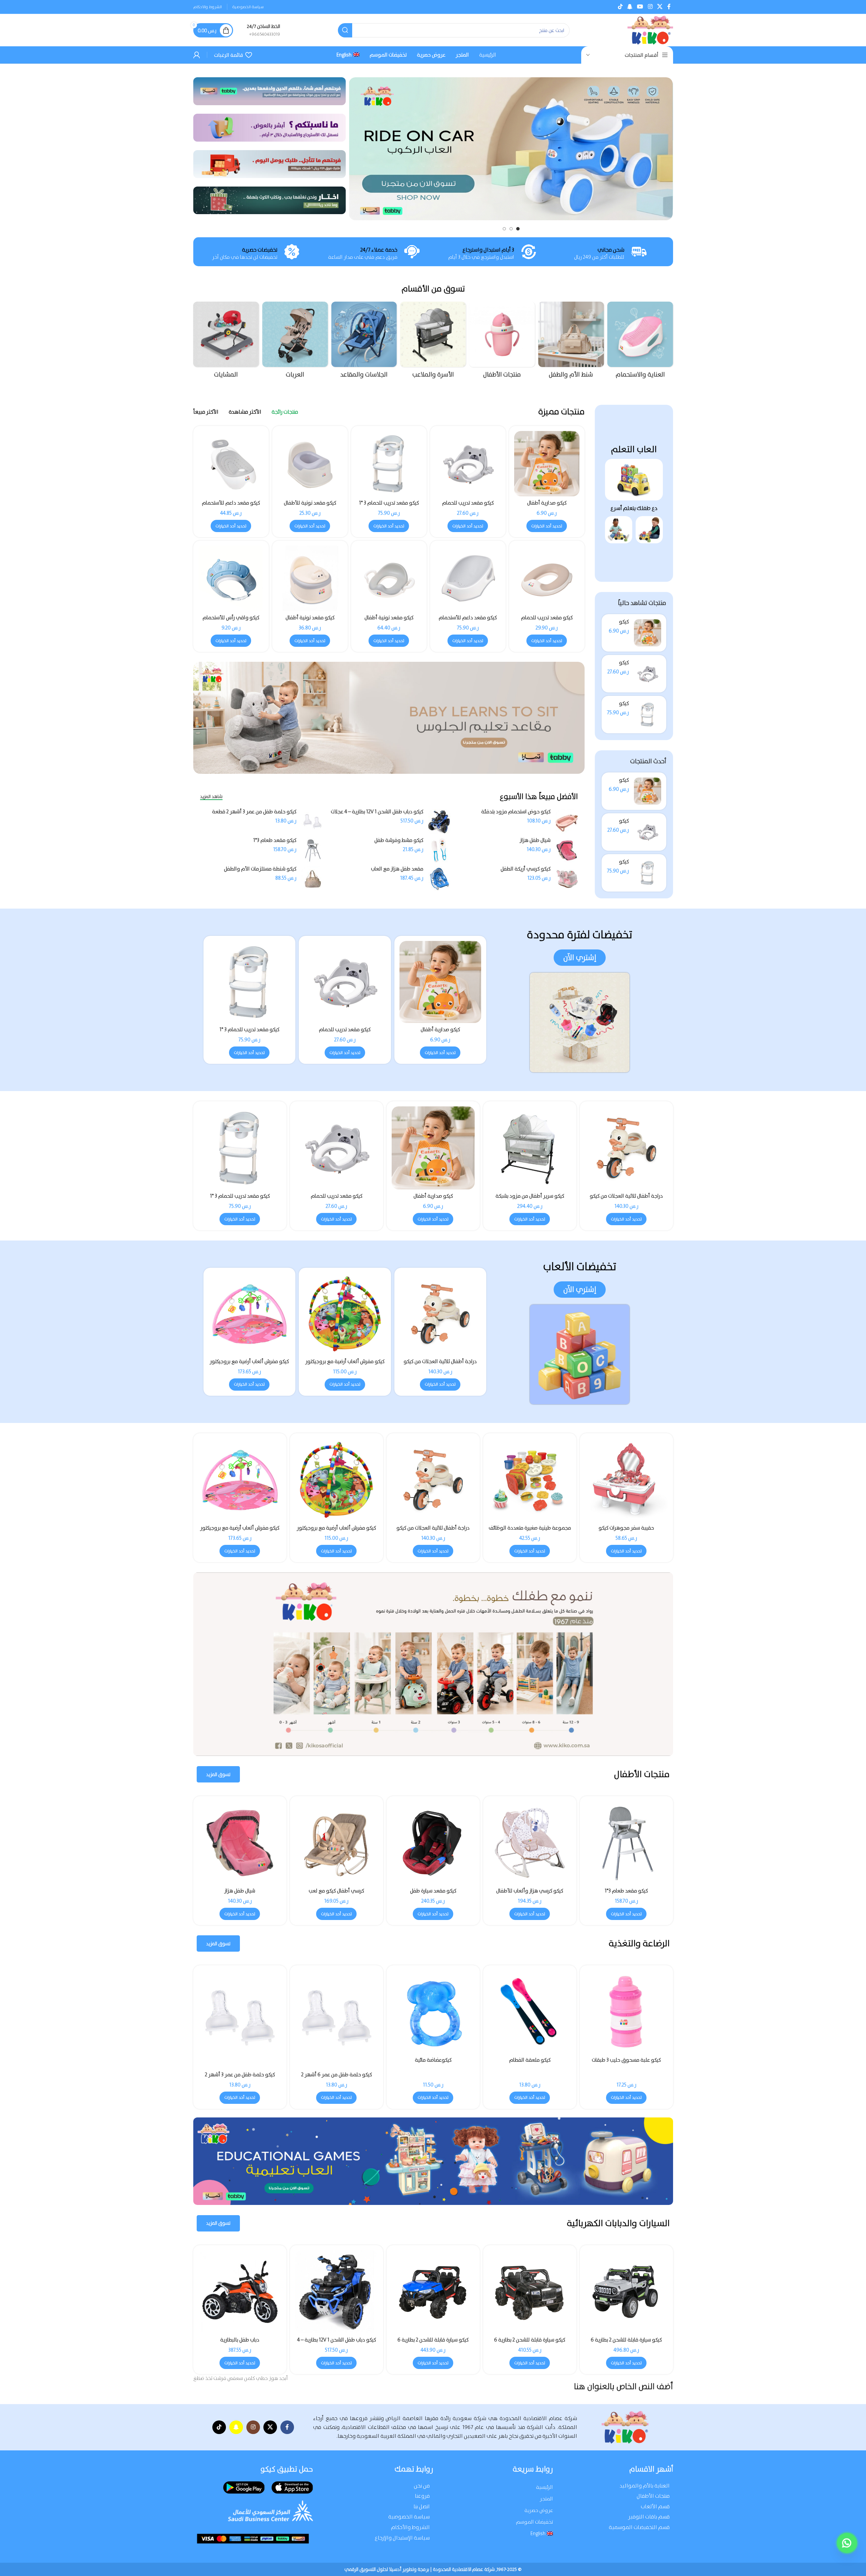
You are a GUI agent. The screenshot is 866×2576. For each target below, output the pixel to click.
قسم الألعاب (655, 2506)
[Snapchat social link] (630, 7)
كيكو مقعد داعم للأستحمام (468, 618)
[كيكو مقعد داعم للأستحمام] (468, 578)
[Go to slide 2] (511, 229)
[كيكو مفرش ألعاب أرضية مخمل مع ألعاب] (250, 1314)
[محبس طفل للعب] (337, 1843)
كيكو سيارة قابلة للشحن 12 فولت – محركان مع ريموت (336, 2343)
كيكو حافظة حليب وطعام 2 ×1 (530, 2060)
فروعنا (422, 2496)
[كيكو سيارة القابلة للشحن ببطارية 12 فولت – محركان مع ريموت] (626, 2292)
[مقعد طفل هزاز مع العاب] (439, 879)
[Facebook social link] (669, 7)
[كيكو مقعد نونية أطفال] (389, 578)
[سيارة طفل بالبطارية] (433, 2292)
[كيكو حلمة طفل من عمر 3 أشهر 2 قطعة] (313, 822)
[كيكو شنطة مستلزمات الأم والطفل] (313, 879)
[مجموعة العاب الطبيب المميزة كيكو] (433, 1480)
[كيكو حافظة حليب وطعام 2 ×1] (530, 2012)
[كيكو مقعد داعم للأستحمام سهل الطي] (231, 464)
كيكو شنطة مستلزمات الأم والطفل (260, 869)
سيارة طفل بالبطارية (433, 2340)
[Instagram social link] (650, 7)
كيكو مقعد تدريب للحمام (468, 503)
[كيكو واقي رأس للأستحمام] (231, 578)
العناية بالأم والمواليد (645, 2486)
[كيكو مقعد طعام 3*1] (313, 850)
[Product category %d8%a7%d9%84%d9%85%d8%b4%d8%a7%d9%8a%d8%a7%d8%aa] (295, 342)
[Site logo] (650, 30)
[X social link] (660, 7)
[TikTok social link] (620, 7)
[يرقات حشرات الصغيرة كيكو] (530, 1480)
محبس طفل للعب (337, 1891)
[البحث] (345, 30)
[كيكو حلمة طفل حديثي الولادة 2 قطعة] (626, 2019)
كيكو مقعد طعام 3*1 (275, 840)
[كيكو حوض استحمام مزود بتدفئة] (567, 822)
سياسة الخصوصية (409, 2517)
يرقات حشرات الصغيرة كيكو (530, 1528)
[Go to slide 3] (504, 229)
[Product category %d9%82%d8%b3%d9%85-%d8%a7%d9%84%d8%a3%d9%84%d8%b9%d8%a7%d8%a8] (226, 342)
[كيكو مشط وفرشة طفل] (439, 850)
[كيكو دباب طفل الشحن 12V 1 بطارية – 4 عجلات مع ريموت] (439, 822)
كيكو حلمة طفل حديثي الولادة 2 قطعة (626, 2075)
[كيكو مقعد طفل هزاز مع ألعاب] (530, 1843)
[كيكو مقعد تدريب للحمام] (648, 674)
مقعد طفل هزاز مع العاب (397, 869)
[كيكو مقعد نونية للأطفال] (310, 464)
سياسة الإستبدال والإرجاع (402, 2538)
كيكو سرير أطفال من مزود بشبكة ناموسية (433, 1894)
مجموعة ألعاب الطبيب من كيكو (240, 1528)
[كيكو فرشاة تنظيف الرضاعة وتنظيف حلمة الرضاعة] (337, 2012)
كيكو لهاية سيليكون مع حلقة (240, 2060)
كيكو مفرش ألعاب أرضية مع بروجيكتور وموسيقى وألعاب (440, 1365)
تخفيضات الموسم (534, 2522)
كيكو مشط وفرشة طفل (399, 840)
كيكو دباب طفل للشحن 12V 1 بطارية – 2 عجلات (530, 2343)
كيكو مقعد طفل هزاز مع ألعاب (530, 1891)
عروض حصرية (539, 2510)
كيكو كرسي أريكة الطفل (526, 869)
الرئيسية (544, 2487)
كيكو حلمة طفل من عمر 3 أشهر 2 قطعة (254, 812)
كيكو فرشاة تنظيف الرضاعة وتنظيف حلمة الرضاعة (337, 2063)
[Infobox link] (263, 30)
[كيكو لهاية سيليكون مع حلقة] (240, 2012)
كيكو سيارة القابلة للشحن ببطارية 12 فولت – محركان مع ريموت (626, 2343)
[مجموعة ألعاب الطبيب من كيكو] (240, 1480)
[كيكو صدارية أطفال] (648, 633)
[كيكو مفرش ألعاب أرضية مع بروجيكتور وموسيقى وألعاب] (440, 1314)
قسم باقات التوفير (649, 2517)
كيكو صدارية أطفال (547, 503)
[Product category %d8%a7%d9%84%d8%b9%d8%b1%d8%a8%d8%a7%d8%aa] (364, 342)
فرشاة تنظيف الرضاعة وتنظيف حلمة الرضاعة (433, 2063)
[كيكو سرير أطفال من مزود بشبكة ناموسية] (433, 1843)
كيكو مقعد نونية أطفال (389, 618)
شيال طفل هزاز (535, 840)
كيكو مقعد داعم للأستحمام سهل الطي (231, 506)
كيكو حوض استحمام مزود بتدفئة (516, 812)
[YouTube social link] (640, 7)
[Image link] (634, 479)
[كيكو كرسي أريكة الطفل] (567, 879)
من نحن (422, 2486)
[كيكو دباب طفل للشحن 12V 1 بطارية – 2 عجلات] (530, 2292)
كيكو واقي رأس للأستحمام (231, 618)
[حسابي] (197, 55)
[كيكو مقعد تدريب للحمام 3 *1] (648, 715)
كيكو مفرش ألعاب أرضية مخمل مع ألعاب (249, 1365)
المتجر (546, 2499)
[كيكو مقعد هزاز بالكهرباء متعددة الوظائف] (240, 1843)
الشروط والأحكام (410, 2527)
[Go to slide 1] (518, 229)
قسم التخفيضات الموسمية (639, 2527)
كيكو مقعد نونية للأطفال (310, 503)
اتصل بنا (422, 2506)
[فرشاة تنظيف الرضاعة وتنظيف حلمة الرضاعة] (433, 2012)
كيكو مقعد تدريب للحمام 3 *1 (389, 503)
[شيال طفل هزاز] (567, 850)
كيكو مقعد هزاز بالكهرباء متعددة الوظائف (240, 1894)
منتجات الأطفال (653, 2496)
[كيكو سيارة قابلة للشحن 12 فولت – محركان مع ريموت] (337, 2292)
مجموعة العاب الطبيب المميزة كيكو (433, 1528)
